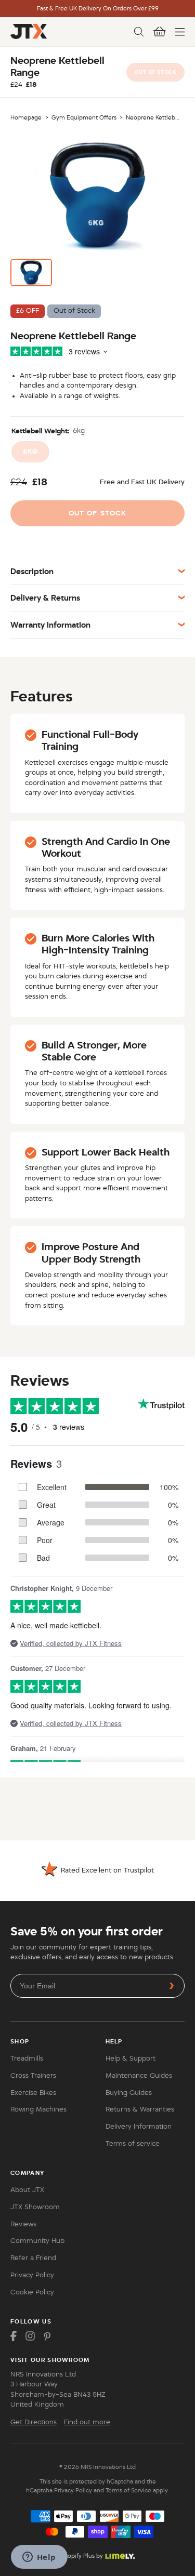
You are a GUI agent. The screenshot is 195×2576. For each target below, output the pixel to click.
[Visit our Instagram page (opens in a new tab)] (30, 2336)
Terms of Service (128, 2490)
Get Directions (34, 2422)
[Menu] (180, 32)
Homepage (26, 117)
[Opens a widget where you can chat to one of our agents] (39, 2558)
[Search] (139, 32)
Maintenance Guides (139, 2076)
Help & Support (131, 2059)
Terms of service (133, 2144)
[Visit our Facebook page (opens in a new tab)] (14, 2336)
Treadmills (27, 2059)
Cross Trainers (33, 2076)
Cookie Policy (32, 2292)
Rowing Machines (38, 2109)
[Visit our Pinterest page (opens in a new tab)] (47, 2336)
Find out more (87, 2422)
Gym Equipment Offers (84, 117)
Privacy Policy (32, 2275)
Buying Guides (129, 2093)
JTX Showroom (35, 2207)
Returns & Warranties (140, 2109)
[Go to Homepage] (29, 31)
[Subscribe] (172, 1986)
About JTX (27, 2190)
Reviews (23, 2224)
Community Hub (37, 2241)
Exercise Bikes (33, 2093)
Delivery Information (139, 2127)
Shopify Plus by (82, 2556)
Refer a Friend (33, 2258)
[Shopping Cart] (160, 32)
